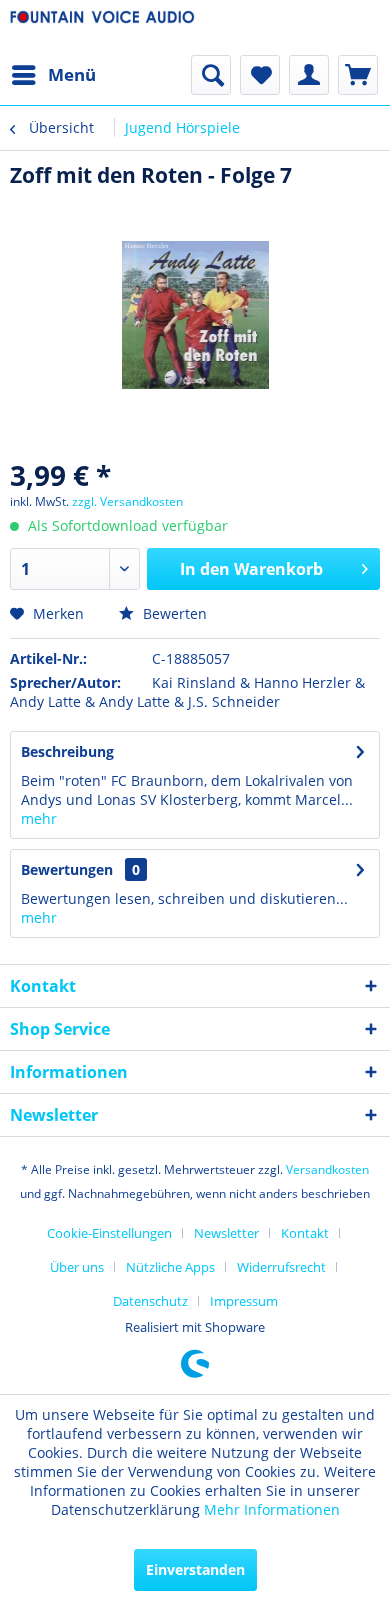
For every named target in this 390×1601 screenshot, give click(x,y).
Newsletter (226, 1233)
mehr (39, 818)
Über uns (77, 1267)
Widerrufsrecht (281, 1267)
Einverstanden (195, 1569)
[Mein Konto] (309, 75)
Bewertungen (67, 869)
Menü (72, 74)
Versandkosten (327, 1169)
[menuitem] (53, 75)
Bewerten (173, 613)
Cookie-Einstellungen (109, 1233)
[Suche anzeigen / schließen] (211, 75)
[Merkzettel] (260, 75)
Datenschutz (150, 1301)
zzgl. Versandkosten (127, 501)
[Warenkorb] (358, 75)
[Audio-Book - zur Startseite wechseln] (102, 27)
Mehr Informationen (272, 1509)
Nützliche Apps (170, 1267)
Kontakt (305, 1233)
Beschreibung (67, 751)
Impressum (244, 1301)
